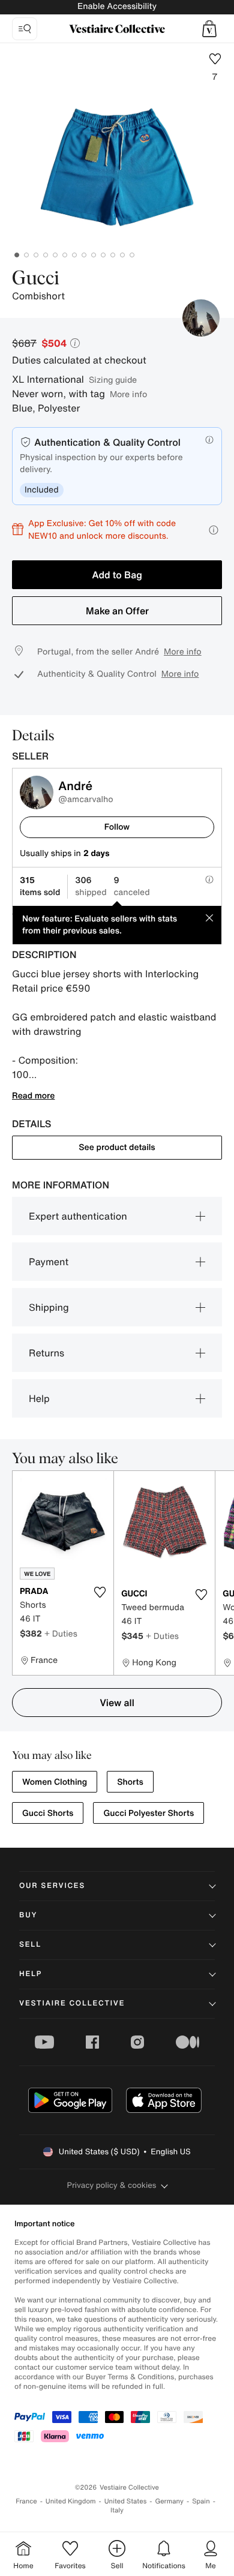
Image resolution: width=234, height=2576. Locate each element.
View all (117, 1703)
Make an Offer (117, 611)
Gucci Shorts (48, 1813)
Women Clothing (55, 1782)
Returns (46, 1353)
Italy (117, 2510)
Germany (169, 2501)
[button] (209, 29)
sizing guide (113, 379)
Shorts (130, 1782)
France (26, 2501)
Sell (30, 1945)
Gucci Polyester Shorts (148, 1813)
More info (128, 394)
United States (126, 2501)
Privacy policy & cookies (112, 2185)
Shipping (49, 1307)
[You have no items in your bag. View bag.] (209, 29)
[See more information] (214, 530)
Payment (49, 1262)
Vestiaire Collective (72, 2003)
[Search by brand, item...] (25, 29)
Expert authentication (78, 1216)
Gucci (36, 279)
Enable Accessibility (117, 6)
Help (39, 1398)
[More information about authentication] (209, 440)
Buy (28, 1915)
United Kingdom (71, 2501)
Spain (201, 2501)
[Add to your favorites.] (100, 1592)
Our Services (52, 1886)
